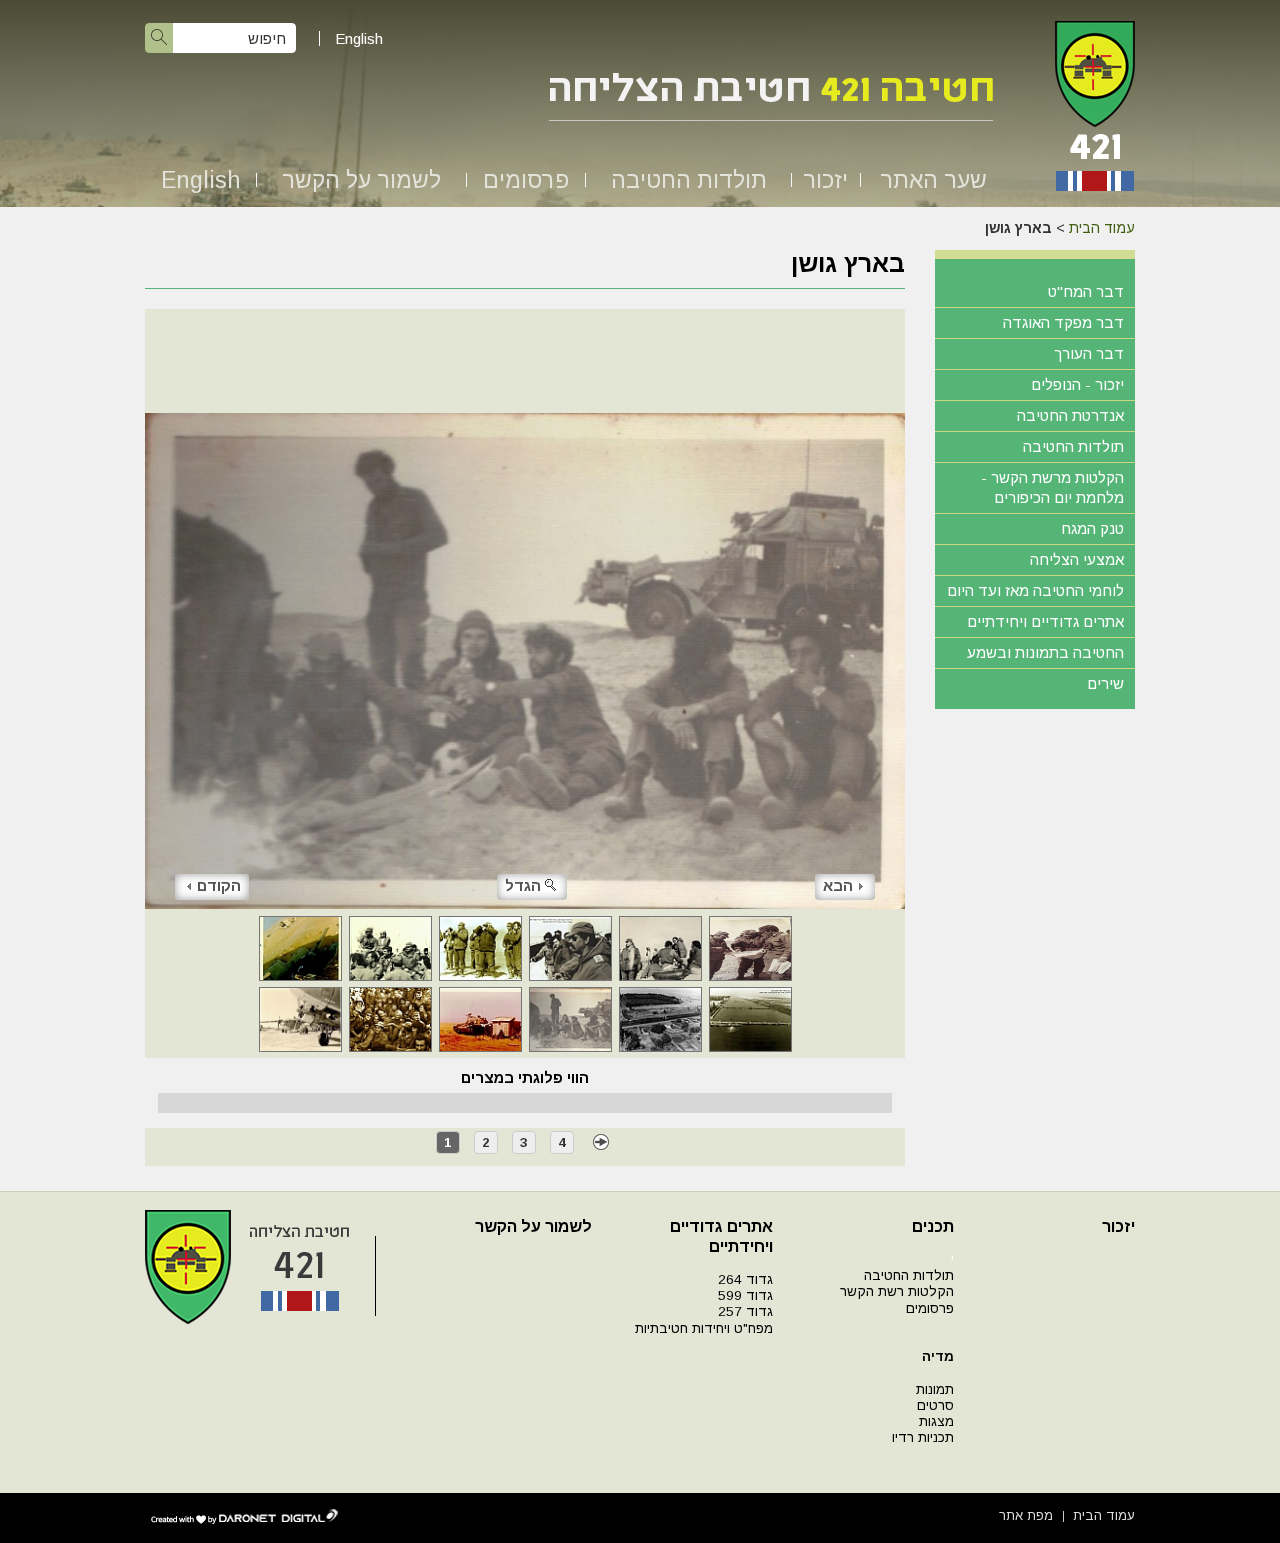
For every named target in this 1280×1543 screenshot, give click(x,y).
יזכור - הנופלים (1077, 384)
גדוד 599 (745, 1295)
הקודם (219, 885)
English (359, 38)
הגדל (523, 885)
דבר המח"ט (1086, 291)
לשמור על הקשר (361, 180)
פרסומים (526, 180)
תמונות (935, 1389)
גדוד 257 (745, 1311)
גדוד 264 (745, 1279)
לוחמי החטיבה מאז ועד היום (1035, 590)
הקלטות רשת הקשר (897, 1291)
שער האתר (933, 180)
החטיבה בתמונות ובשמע (1045, 652)
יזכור (825, 180)
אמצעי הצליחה (1077, 559)
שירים (1105, 683)
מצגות (936, 1421)
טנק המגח (1092, 528)
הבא (838, 885)
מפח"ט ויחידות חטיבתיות (704, 1328)
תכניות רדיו (923, 1437)
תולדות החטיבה (689, 180)
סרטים (935, 1405)
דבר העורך (1089, 353)
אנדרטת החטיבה (1070, 415)
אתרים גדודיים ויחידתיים (1045, 621)
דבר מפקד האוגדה (1063, 322)
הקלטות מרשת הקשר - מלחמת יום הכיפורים (1052, 487)
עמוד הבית (1102, 228)
